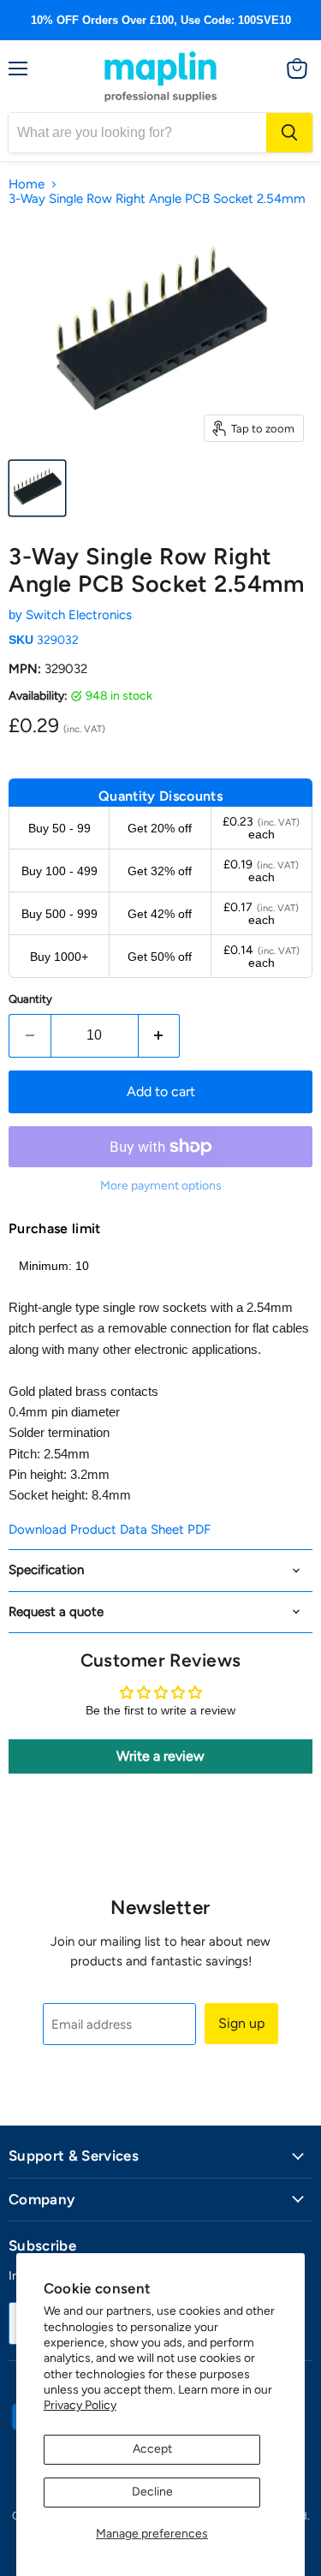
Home (27, 185)
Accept (152, 2449)
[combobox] (137, 133)
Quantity (30, 999)
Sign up (241, 2023)
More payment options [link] (161, 1186)
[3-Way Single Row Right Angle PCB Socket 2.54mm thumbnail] (37, 488)
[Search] (289, 133)
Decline (152, 2492)
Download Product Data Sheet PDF (110, 1529)
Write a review (160, 1756)
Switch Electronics (79, 615)
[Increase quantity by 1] (160, 1035)
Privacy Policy (80, 2405)
